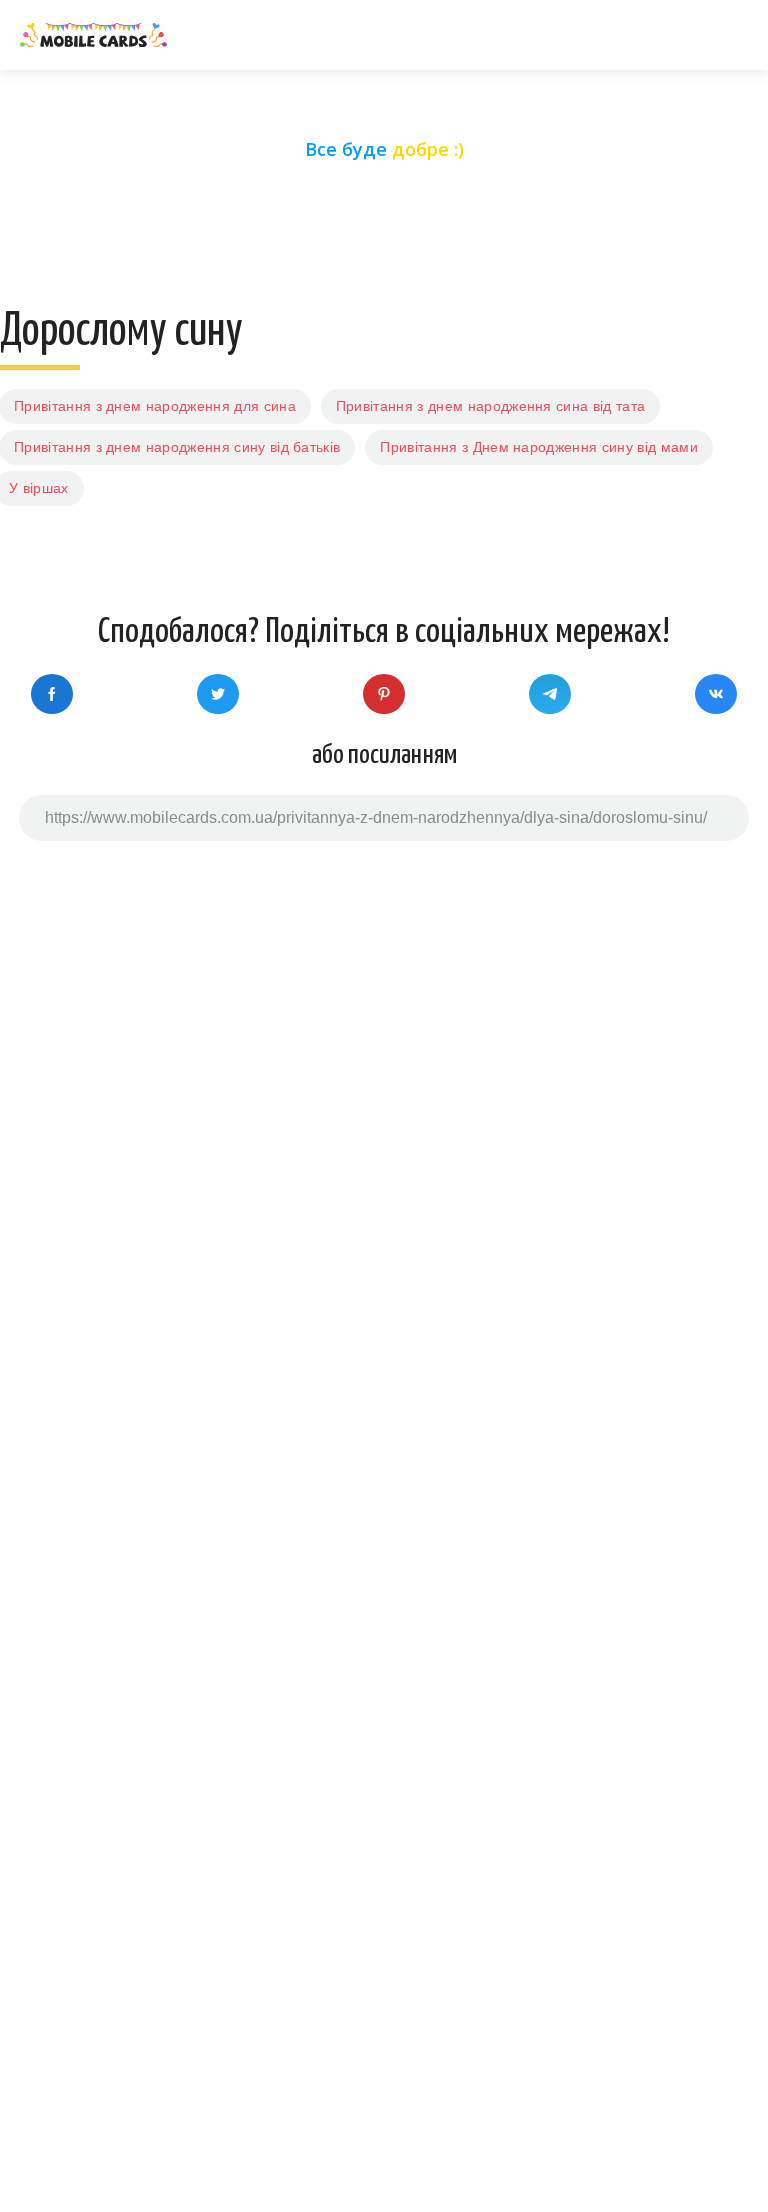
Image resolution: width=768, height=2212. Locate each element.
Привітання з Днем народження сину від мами (538, 447)
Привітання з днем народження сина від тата (490, 406)
